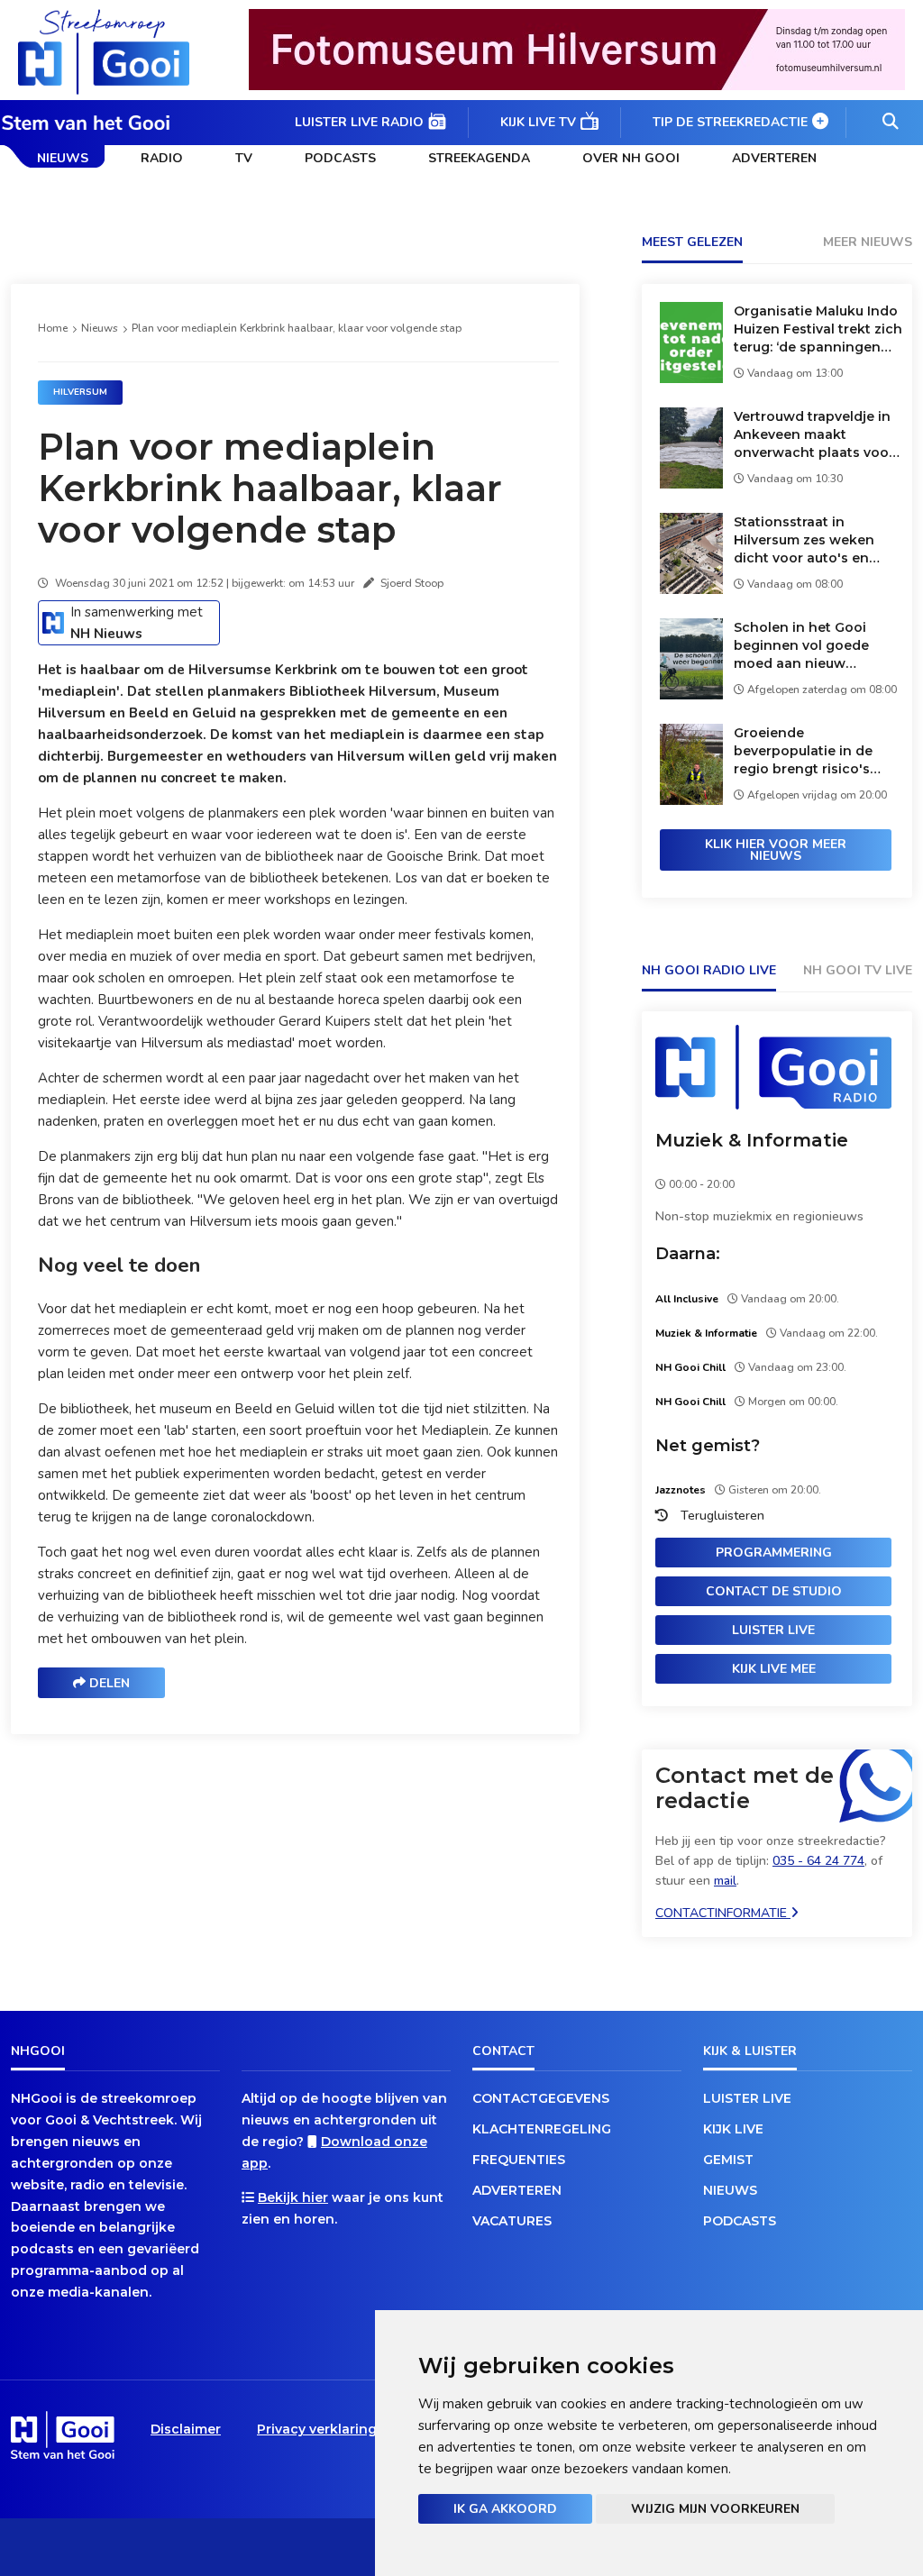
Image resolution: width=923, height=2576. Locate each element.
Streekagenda (479, 158)
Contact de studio (774, 1591)
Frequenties (519, 2160)
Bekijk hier (293, 2197)
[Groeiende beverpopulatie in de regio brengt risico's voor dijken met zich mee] (691, 800)
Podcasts (340, 158)
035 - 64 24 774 (818, 1861)
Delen (108, 1683)
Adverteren (774, 158)
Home (53, 328)
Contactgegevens (541, 2098)
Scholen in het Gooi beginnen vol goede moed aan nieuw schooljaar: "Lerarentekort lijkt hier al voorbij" (812, 646)
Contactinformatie (723, 1913)
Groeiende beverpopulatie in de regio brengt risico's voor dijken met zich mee (803, 751)
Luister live (773, 1630)
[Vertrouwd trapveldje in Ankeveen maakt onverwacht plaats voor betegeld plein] (691, 484)
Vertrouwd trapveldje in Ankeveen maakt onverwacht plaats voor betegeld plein (814, 435)
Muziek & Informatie (752, 1140)
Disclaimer (186, 2429)
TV (244, 158)
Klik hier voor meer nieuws (776, 850)
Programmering (774, 1553)
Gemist (728, 2160)
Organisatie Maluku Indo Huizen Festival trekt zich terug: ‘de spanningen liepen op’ (818, 329)
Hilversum (80, 392)
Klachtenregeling (542, 2129)
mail (725, 1881)
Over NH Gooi (631, 158)
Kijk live (733, 2129)
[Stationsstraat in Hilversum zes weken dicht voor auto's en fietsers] (691, 589)
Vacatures (512, 2221)
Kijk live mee (774, 1669)
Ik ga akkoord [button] (505, 2509)
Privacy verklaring (317, 2429)
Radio (162, 158)
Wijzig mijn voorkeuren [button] (715, 2509)
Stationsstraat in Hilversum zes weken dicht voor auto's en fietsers (804, 540)
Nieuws (63, 158)
